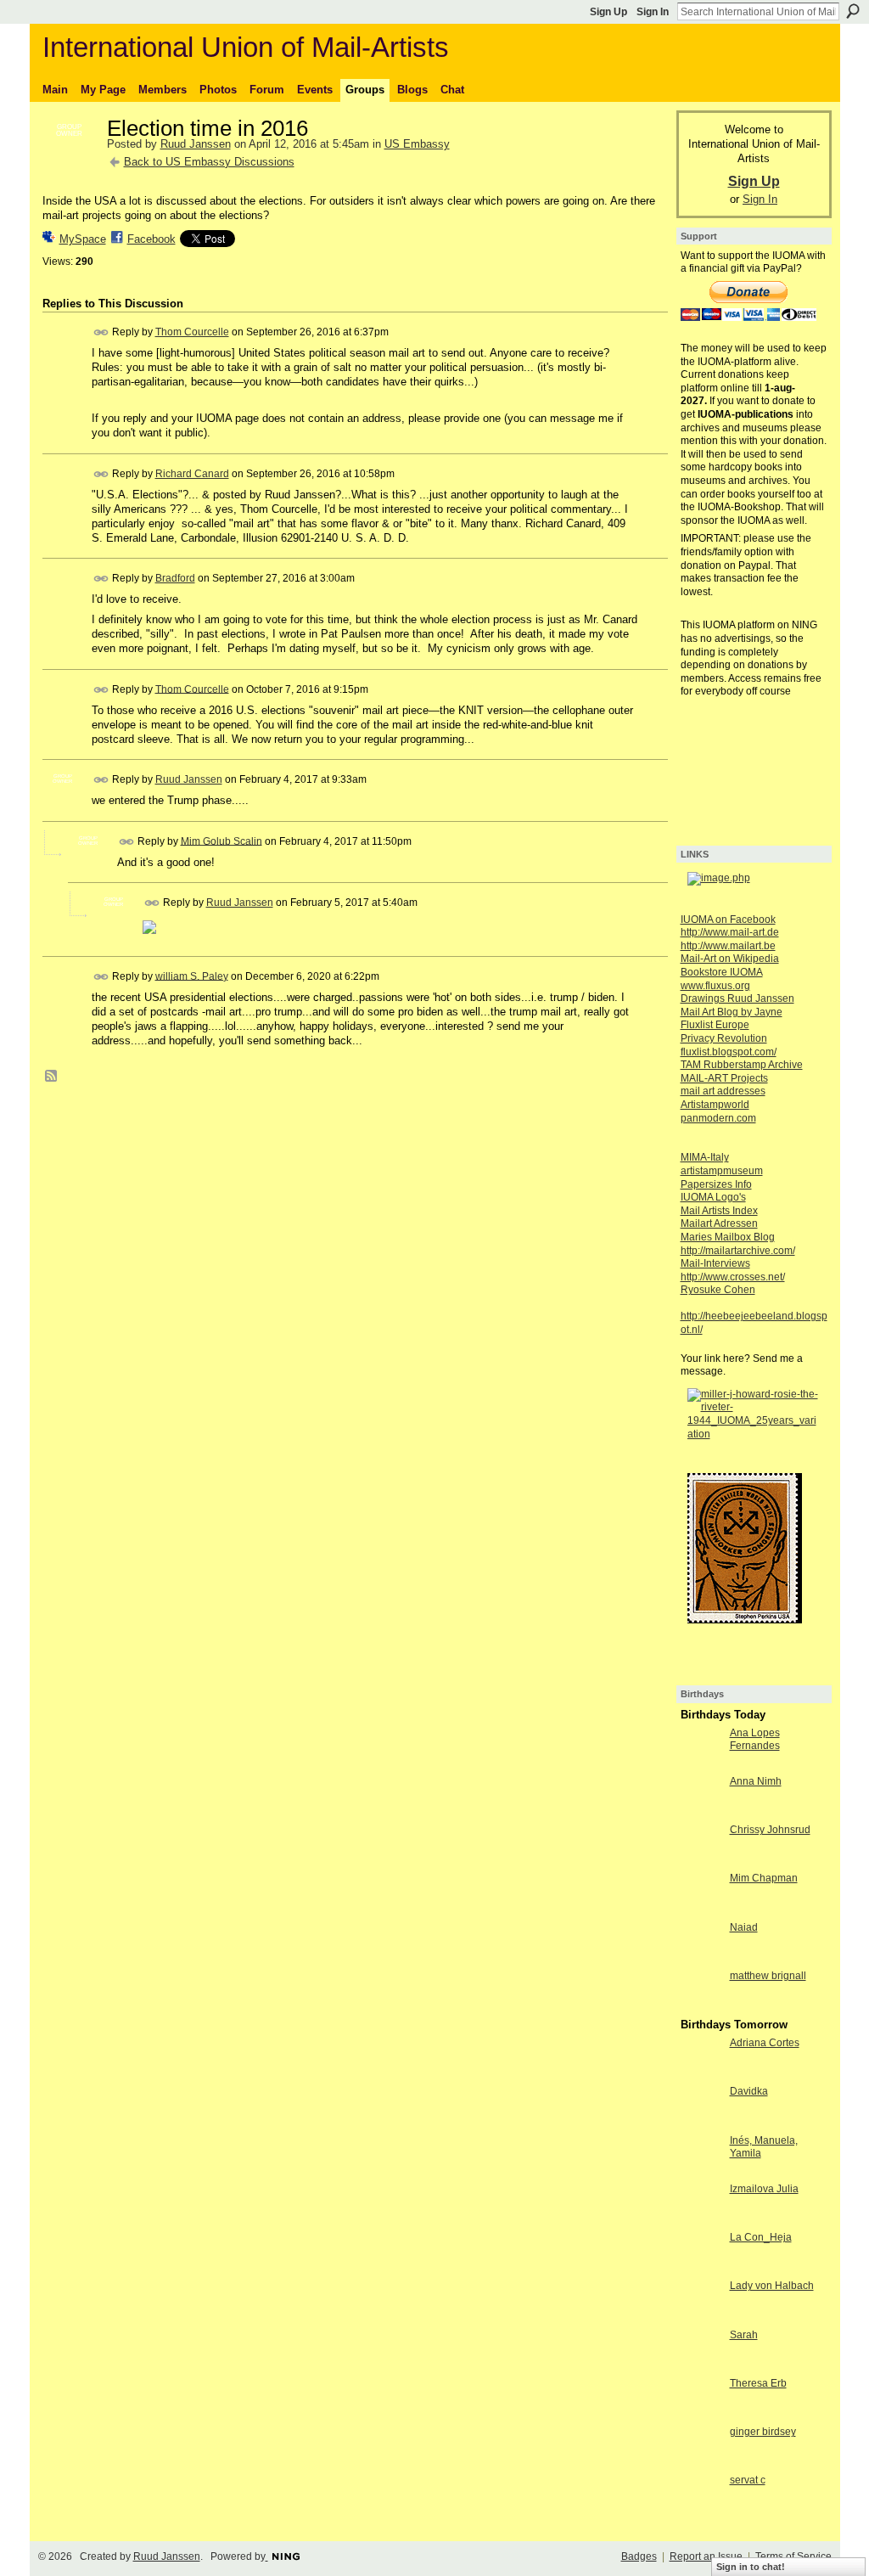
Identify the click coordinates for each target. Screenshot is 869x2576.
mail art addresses (723, 1091)
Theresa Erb (758, 2383)
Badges (639, 2556)
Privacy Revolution (724, 1038)
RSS (52, 1077)
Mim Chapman (764, 1878)
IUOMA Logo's (713, 1197)
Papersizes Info (716, 1184)
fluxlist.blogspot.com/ (729, 1052)
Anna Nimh (756, 1781)
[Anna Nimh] (701, 1812)
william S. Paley (192, 976)
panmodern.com (718, 1118)
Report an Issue (706, 2556)
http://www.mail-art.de (730, 932)
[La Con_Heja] (701, 2268)
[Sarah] (701, 2366)
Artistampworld (715, 1105)
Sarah (744, 2335)
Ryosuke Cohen (718, 1290)
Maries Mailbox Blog (728, 1237)
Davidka (749, 2091)
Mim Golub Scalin (221, 841)
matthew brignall (768, 1976)
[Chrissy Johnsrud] (701, 1861)
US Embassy (417, 144)
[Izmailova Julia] (701, 2220)
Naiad (744, 1927)
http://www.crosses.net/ (733, 1277)
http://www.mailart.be (728, 946)
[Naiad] (701, 1958)
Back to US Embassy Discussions (209, 162)
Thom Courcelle (192, 332)
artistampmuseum (722, 1171)
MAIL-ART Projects (724, 1078)
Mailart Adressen (719, 1223)
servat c (748, 2480)
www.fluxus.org (715, 986)
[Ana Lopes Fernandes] (701, 1764)
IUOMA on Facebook (728, 920)
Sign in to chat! (751, 2567)
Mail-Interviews (715, 1263)
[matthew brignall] (701, 2007)
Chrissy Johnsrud (770, 1830)
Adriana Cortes (765, 2043)
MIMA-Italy (705, 1157)
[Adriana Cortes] (701, 2074)
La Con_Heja (761, 2237)
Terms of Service (793, 2556)
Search (853, 11)
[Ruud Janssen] (70, 165)
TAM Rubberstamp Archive (742, 1065)
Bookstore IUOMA (722, 972)
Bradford (175, 578)
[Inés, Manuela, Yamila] (701, 2171)
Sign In (653, 12)
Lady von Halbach (772, 2286)
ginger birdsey (763, 2432)
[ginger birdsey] (701, 2463)
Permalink (101, 332)
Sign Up (608, 12)
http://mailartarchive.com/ (738, 1251)
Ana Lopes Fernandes (755, 1740)
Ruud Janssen (196, 144)
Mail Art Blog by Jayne (732, 1012)
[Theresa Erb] (701, 2414)
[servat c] (701, 2511)
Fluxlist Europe (715, 1025)
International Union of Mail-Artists (246, 47)
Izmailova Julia (764, 2189)
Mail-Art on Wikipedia (730, 959)
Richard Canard (192, 474)
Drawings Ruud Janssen (737, 998)
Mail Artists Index (719, 1211)
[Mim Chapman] (701, 1909)
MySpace (83, 239)
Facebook (151, 239)
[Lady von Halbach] (701, 2317)
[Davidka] (701, 2122)
